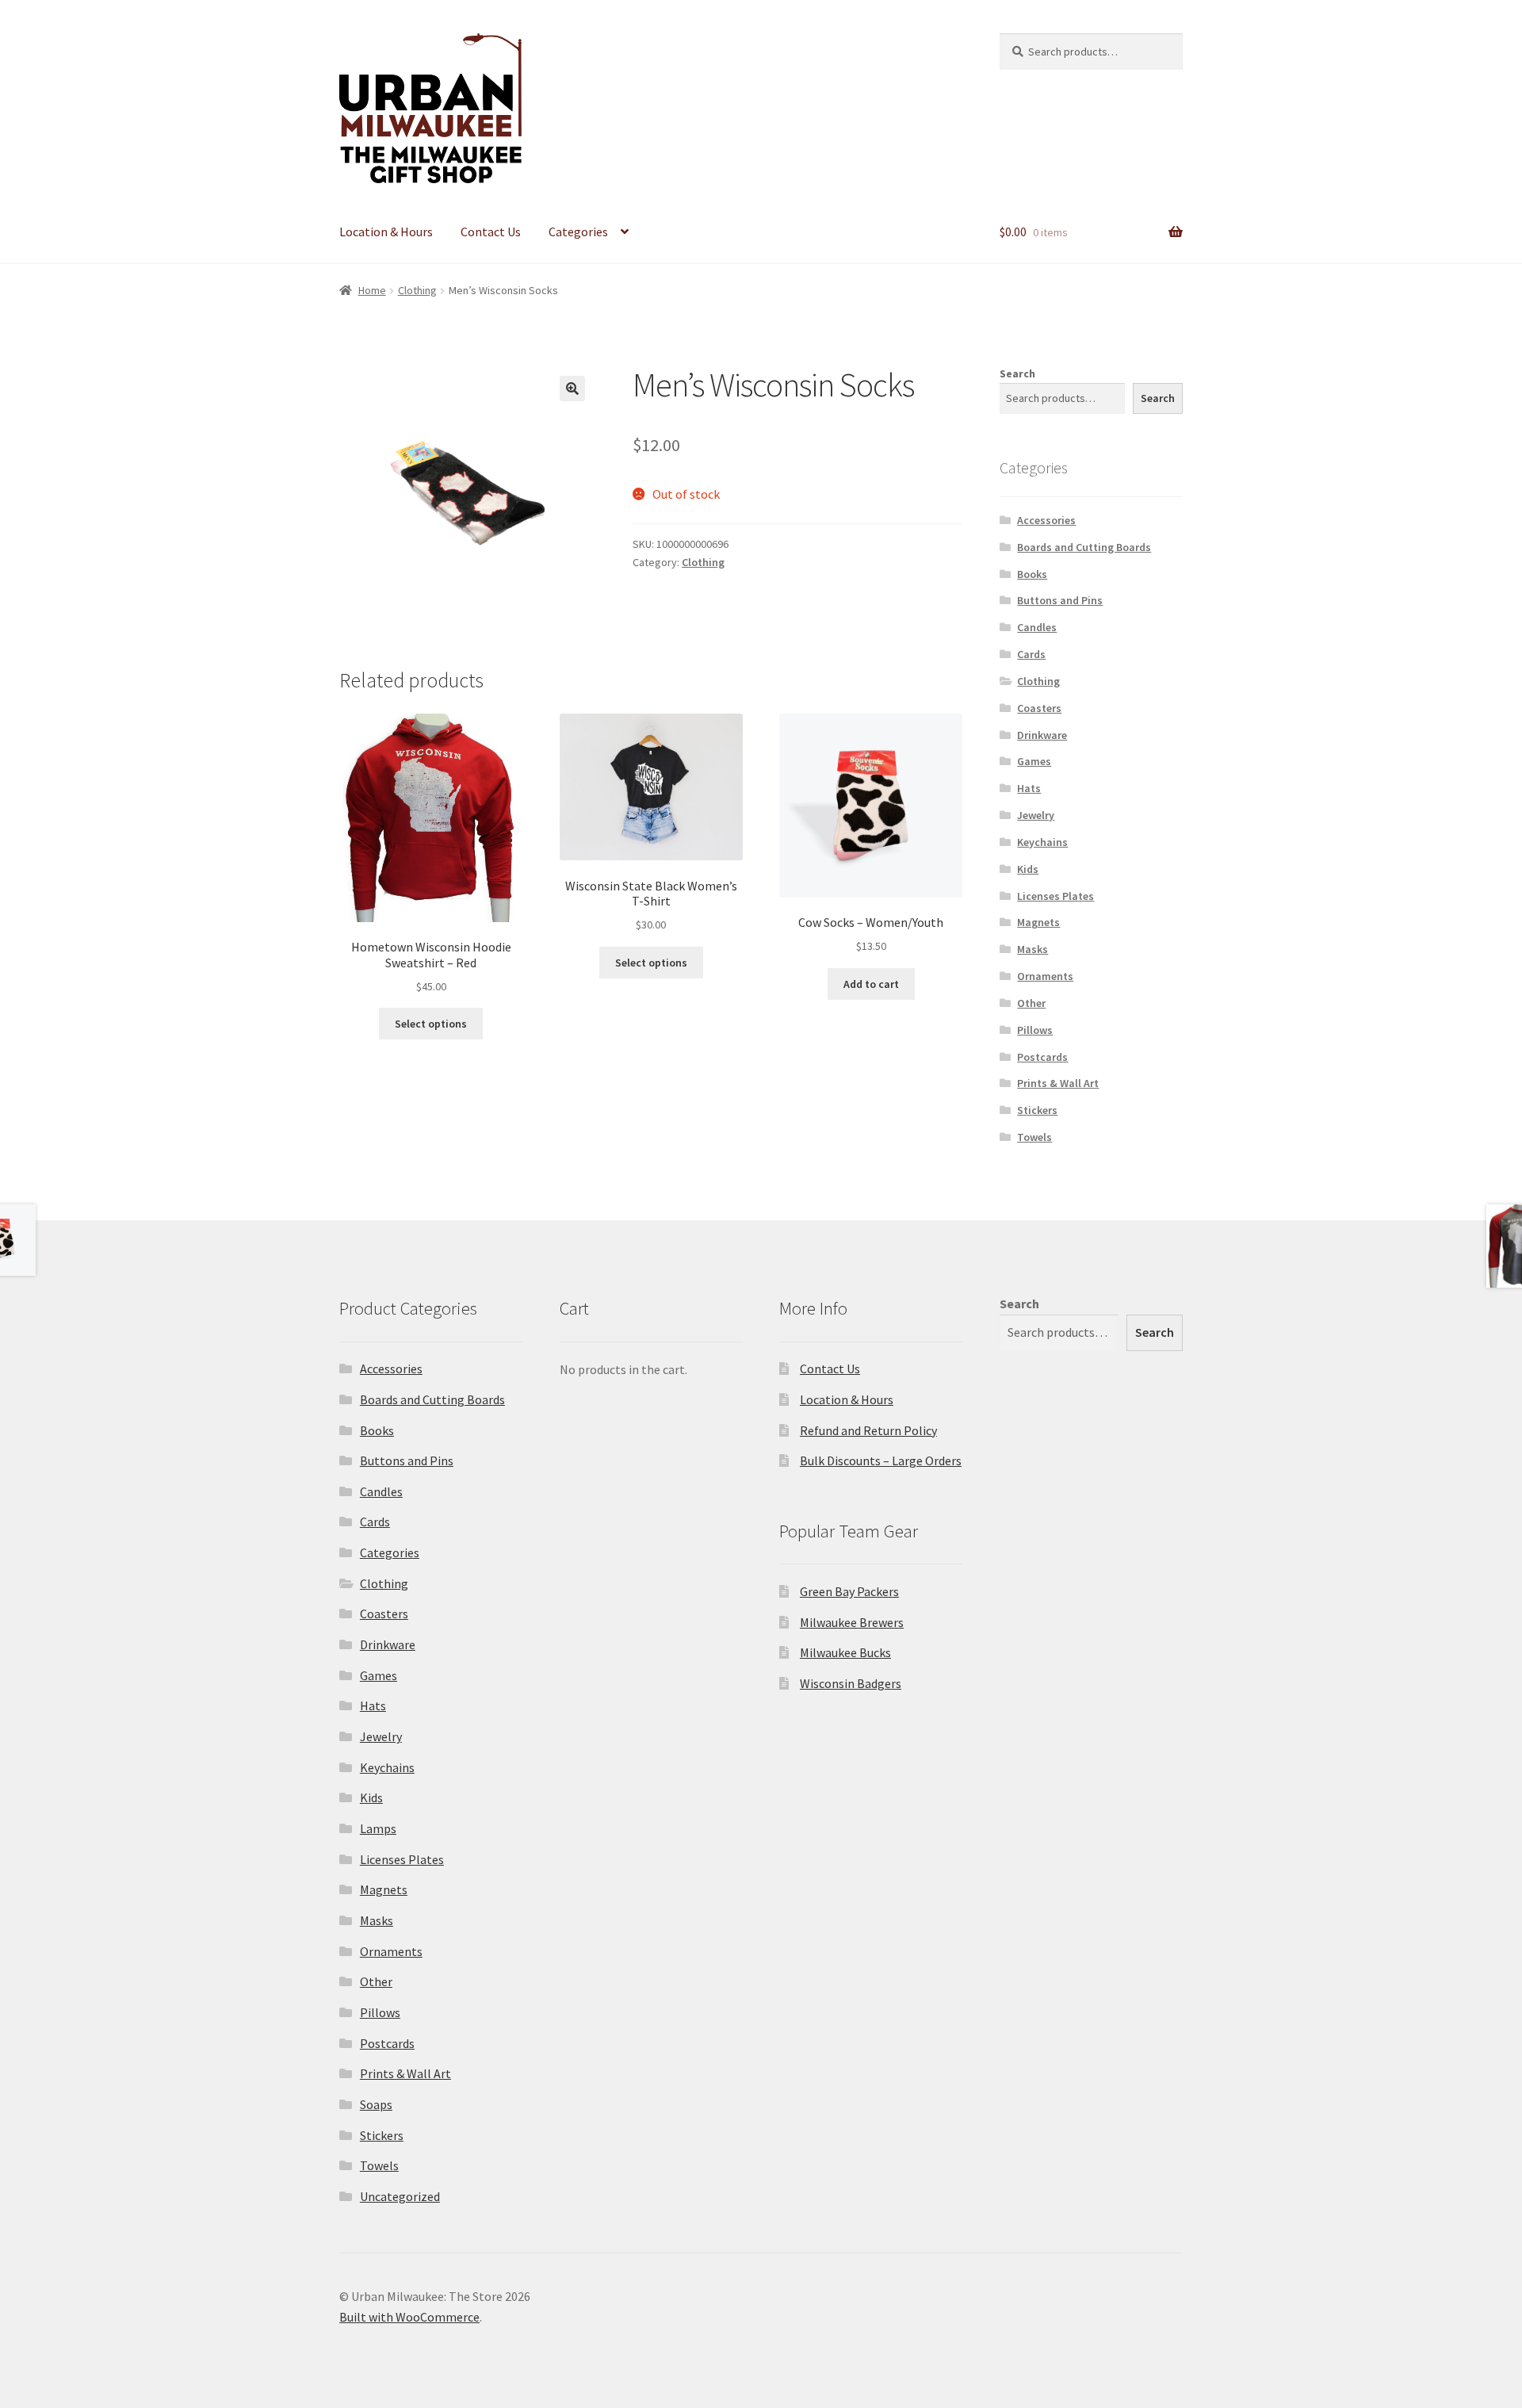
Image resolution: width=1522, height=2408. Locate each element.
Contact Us (491, 232)
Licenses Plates (1055, 896)
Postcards (1042, 1057)
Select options (431, 1024)
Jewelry (1036, 815)
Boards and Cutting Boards (1084, 547)
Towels (1034, 1137)
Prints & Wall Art (1058, 1083)
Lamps (378, 1828)
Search (1017, 373)
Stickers (1037, 1110)
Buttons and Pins (1060, 600)
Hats (1029, 788)
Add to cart (871, 984)
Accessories (1046, 520)
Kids (1028, 869)
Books (1032, 574)
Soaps (376, 2104)
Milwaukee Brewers (852, 1622)
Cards (1031, 654)
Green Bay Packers (849, 1591)
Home (372, 290)
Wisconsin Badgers (851, 1683)
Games (1034, 761)
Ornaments (1045, 976)
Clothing (417, 290)
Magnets (1038, 922)
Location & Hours (386, 232)
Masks (1033, 949)
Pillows (1035, 1030)
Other (1031, 1003)
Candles (1037, 627)
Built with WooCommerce (409, 2317)
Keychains (1042, 842)
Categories (578, 232)
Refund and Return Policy (868, 1430)
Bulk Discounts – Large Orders (881, 1460)
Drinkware (1042, 735)
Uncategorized (400, 2196)
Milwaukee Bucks (845, 1652)
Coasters (1039, 708)
